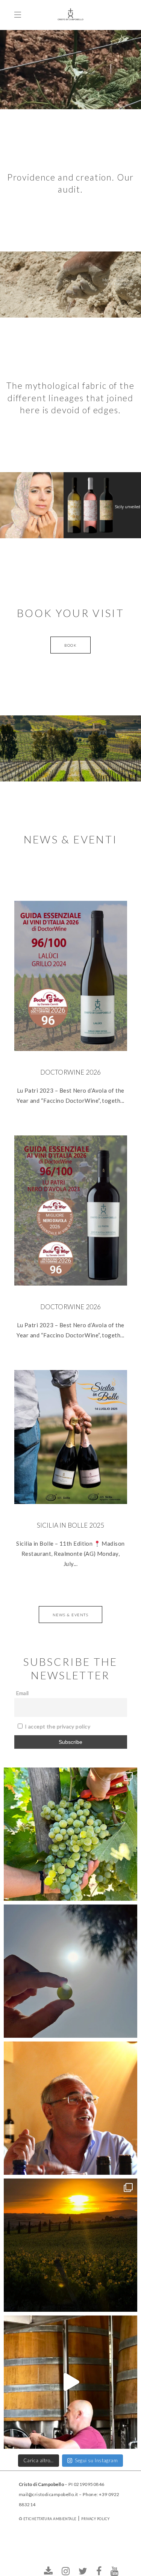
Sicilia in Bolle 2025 (71, 1525)
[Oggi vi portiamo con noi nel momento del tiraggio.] (70, 2382)
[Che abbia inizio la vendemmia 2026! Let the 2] (70, 1971)
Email (23, 1693)
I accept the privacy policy (57, 1726)
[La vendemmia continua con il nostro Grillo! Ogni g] (70, 1834)
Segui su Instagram (96, 2460)
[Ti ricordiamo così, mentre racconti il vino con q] (70, 2108)
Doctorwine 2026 (71, 1072)
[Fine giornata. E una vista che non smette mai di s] (70, 2245)
